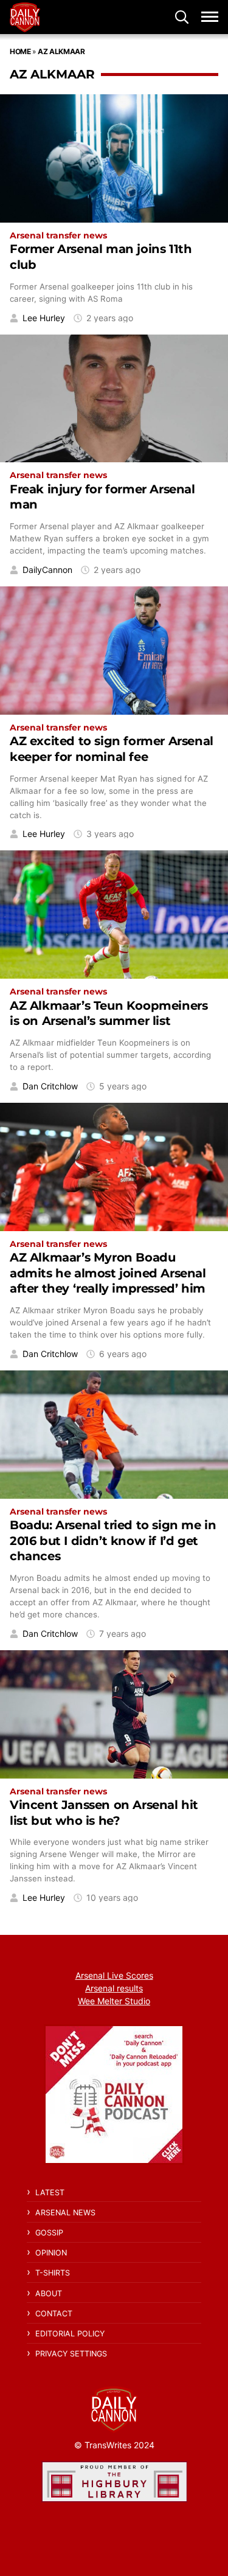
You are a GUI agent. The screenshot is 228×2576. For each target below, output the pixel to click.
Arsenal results (114, 1988)
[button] (182, 17)
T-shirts (53, 2273)
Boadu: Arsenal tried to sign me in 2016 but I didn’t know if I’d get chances (113, 1540)
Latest (50, 2192)
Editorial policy (70, 2334)
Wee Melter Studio (114, 2001)
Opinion (51, 2253)
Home (20, 51)
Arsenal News (65, 2213)
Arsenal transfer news (58, 235)
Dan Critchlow (50, 1086)
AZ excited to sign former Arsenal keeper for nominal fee (112, 748)
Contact (54, 2314)
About (49, 2293)
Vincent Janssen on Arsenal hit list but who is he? (104, 1812)
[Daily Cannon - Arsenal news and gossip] (25, 17)
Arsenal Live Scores (114, 1975)
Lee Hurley (44, 318)
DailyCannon (47, 570)
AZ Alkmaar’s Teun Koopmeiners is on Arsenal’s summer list (109, 1013)
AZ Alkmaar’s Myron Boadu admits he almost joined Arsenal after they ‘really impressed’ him (108, 1273)
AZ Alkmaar (61, 51)
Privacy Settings (71, 2354)
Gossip (49, 2233)
